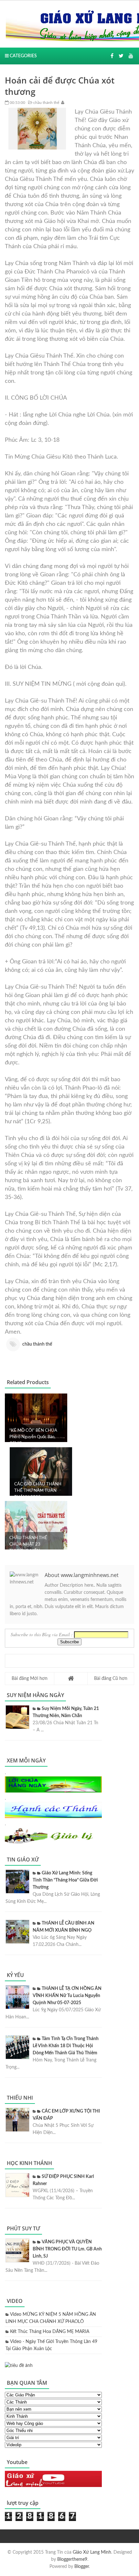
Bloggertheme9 (72, 2559)
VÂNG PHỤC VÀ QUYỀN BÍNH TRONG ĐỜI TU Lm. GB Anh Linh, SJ (67, 2249)
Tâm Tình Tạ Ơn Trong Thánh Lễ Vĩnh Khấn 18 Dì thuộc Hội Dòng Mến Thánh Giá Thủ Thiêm (66, 2046)
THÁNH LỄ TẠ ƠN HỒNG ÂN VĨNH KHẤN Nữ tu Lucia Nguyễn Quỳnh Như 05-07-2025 (67, 1996)
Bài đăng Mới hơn (30, 1679)
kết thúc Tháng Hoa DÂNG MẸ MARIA (50, 2332)
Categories (23, 56)
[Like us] (112, 56)
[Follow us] (121, 56)
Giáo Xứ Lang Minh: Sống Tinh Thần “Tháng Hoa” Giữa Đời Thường (65, 1880)
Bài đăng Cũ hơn (111, 1679)
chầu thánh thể (46, 103)
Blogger (82, 2567)
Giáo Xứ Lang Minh (92, 2552)
